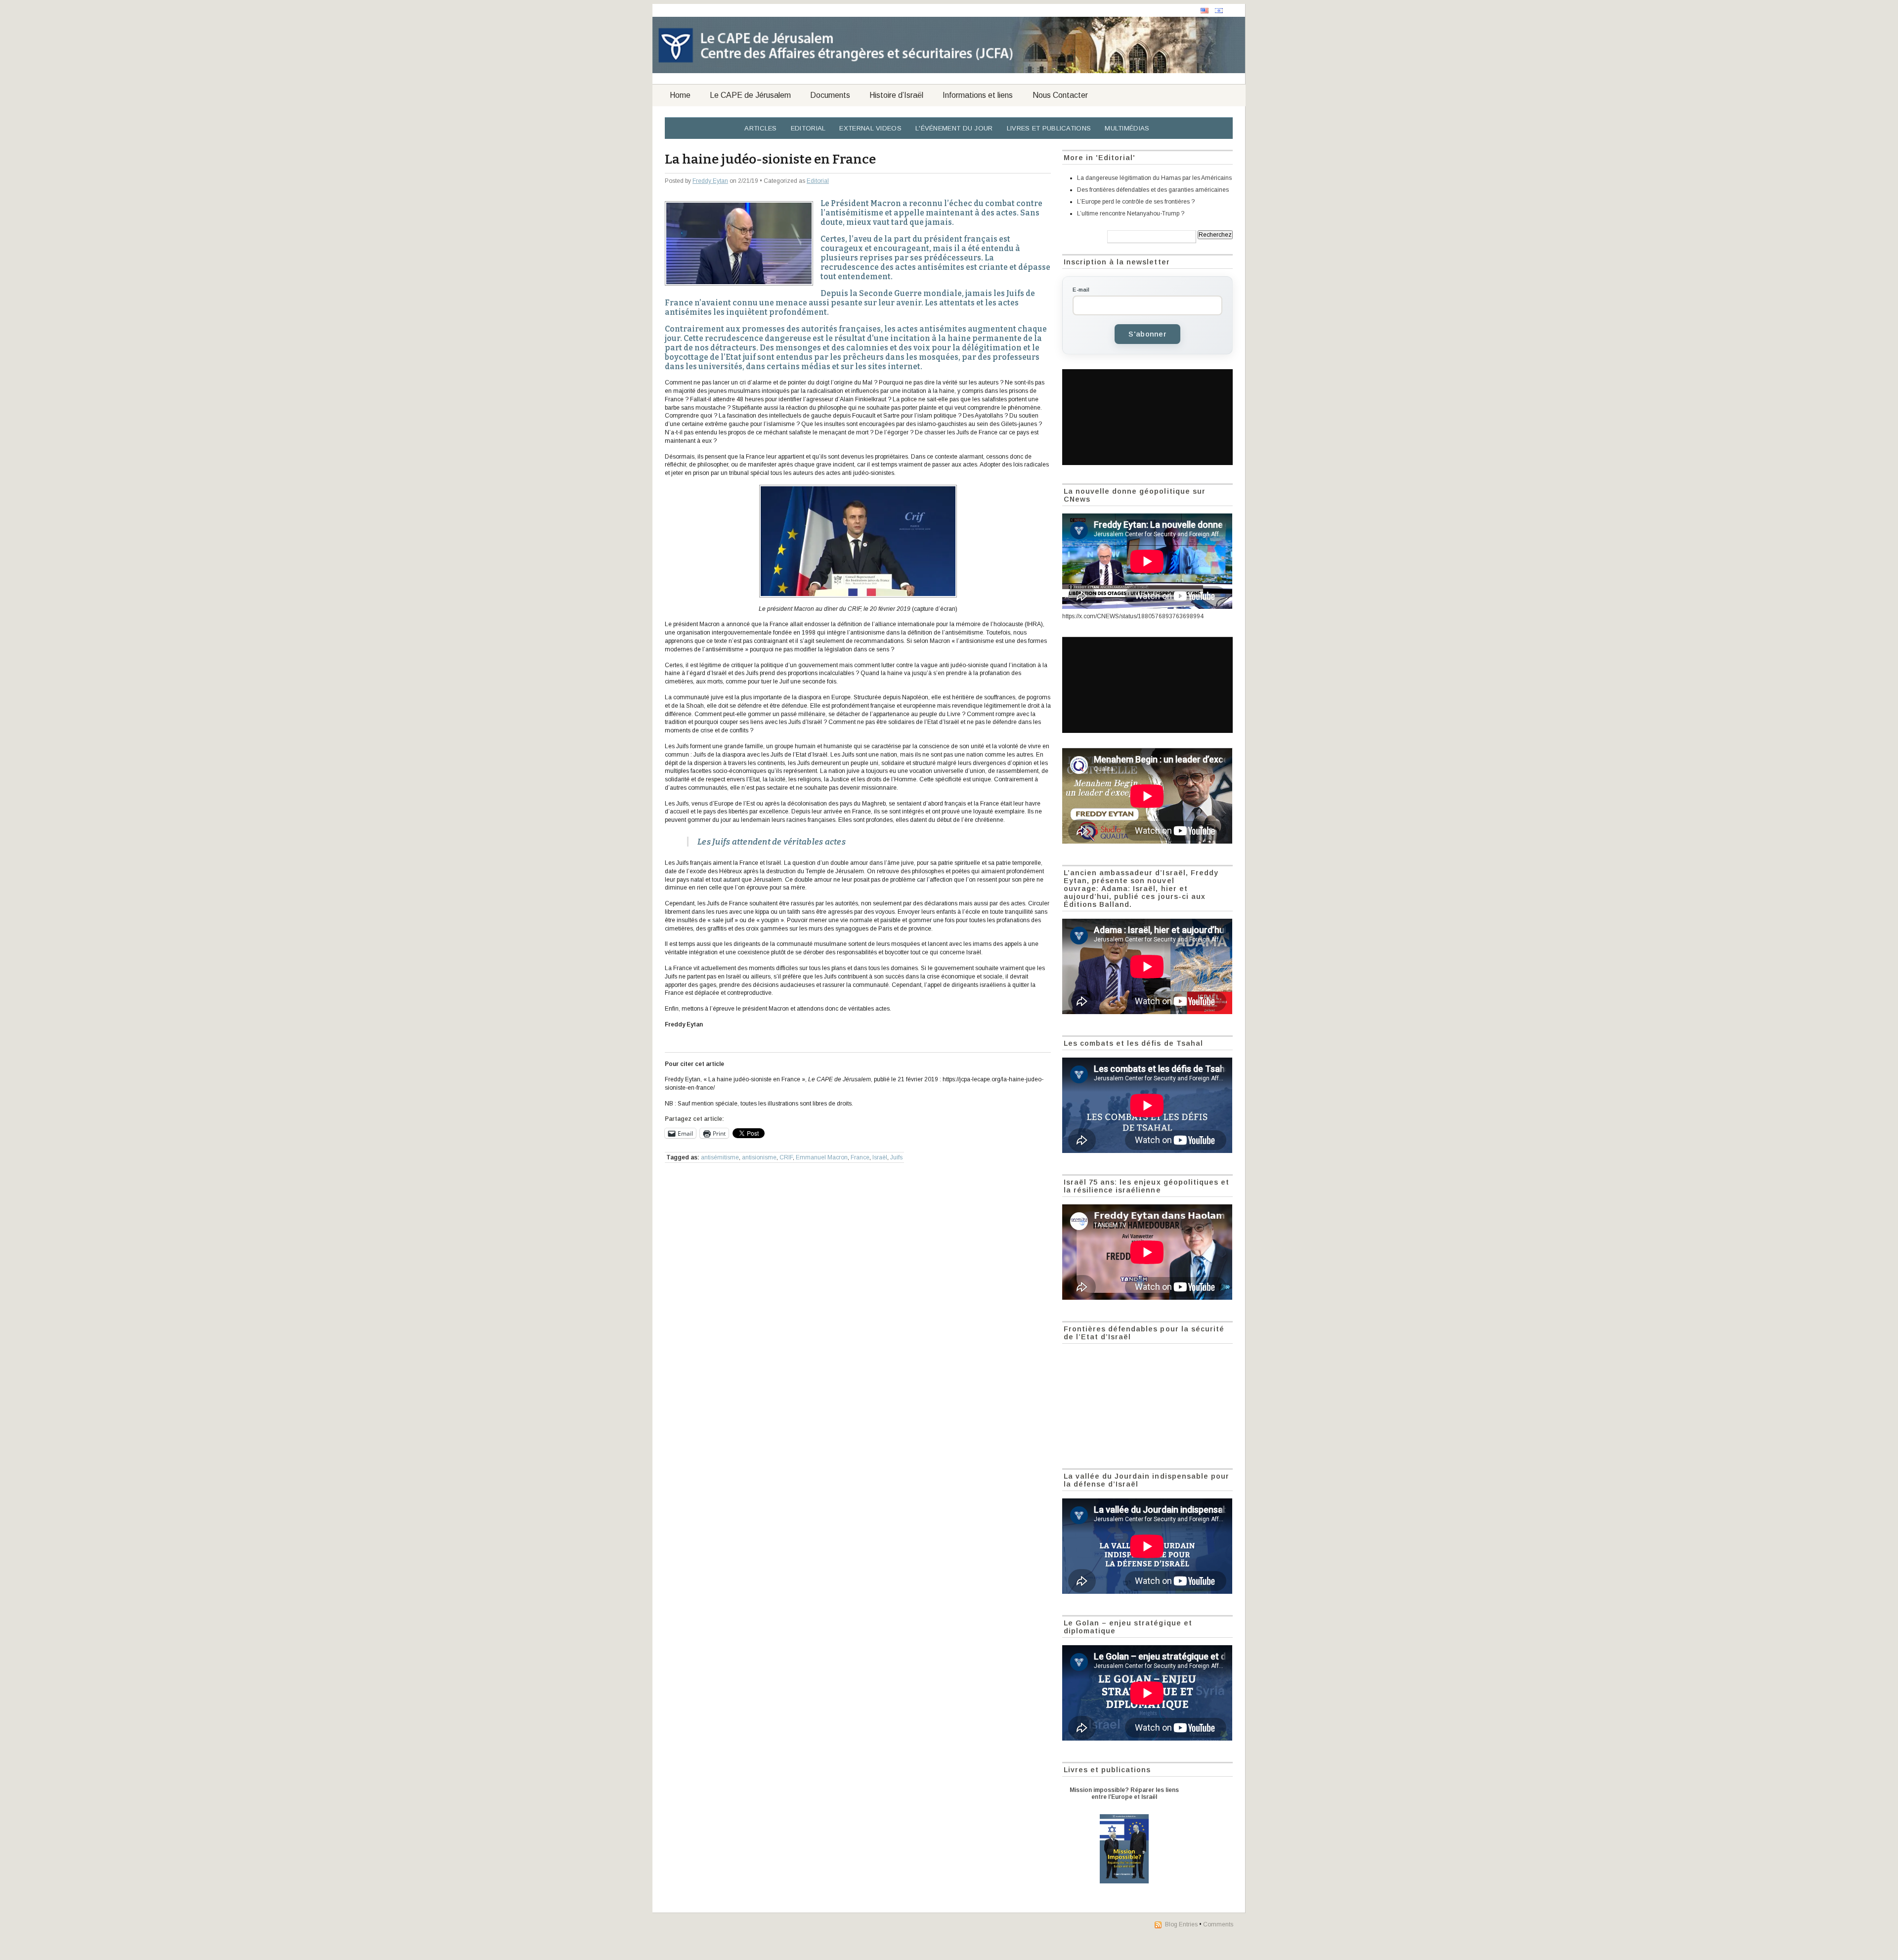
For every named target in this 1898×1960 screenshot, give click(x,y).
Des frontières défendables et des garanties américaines (1153, 190)
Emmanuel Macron (822, 1157)
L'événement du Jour (954, 128)
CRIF (786, 1157)
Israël (880, 1157)
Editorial (808, 128)
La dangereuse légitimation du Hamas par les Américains (1154, 178)
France (860, 1157)
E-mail (1081, 290)
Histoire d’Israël (896, 95)
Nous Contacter (1060, 95)
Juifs (896, 1157)
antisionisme (759, 1157)
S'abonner (1147, 334)
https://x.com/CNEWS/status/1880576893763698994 (1133, 616)
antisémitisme (720, 1157)
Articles (760, 128)
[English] (1205, 11)
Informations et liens (978, 95)
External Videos (870, 128)
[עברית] (1219, 11)
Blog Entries (1181, 1924)
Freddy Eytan (710, 181)
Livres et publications (1049, 128)
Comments (1218, 1924)
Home (680, 95)
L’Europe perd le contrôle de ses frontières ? (1136, 202)
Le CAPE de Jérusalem (750, 95)
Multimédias (1127, 128)
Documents (830, 95)
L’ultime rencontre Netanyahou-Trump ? (1131, 213)
